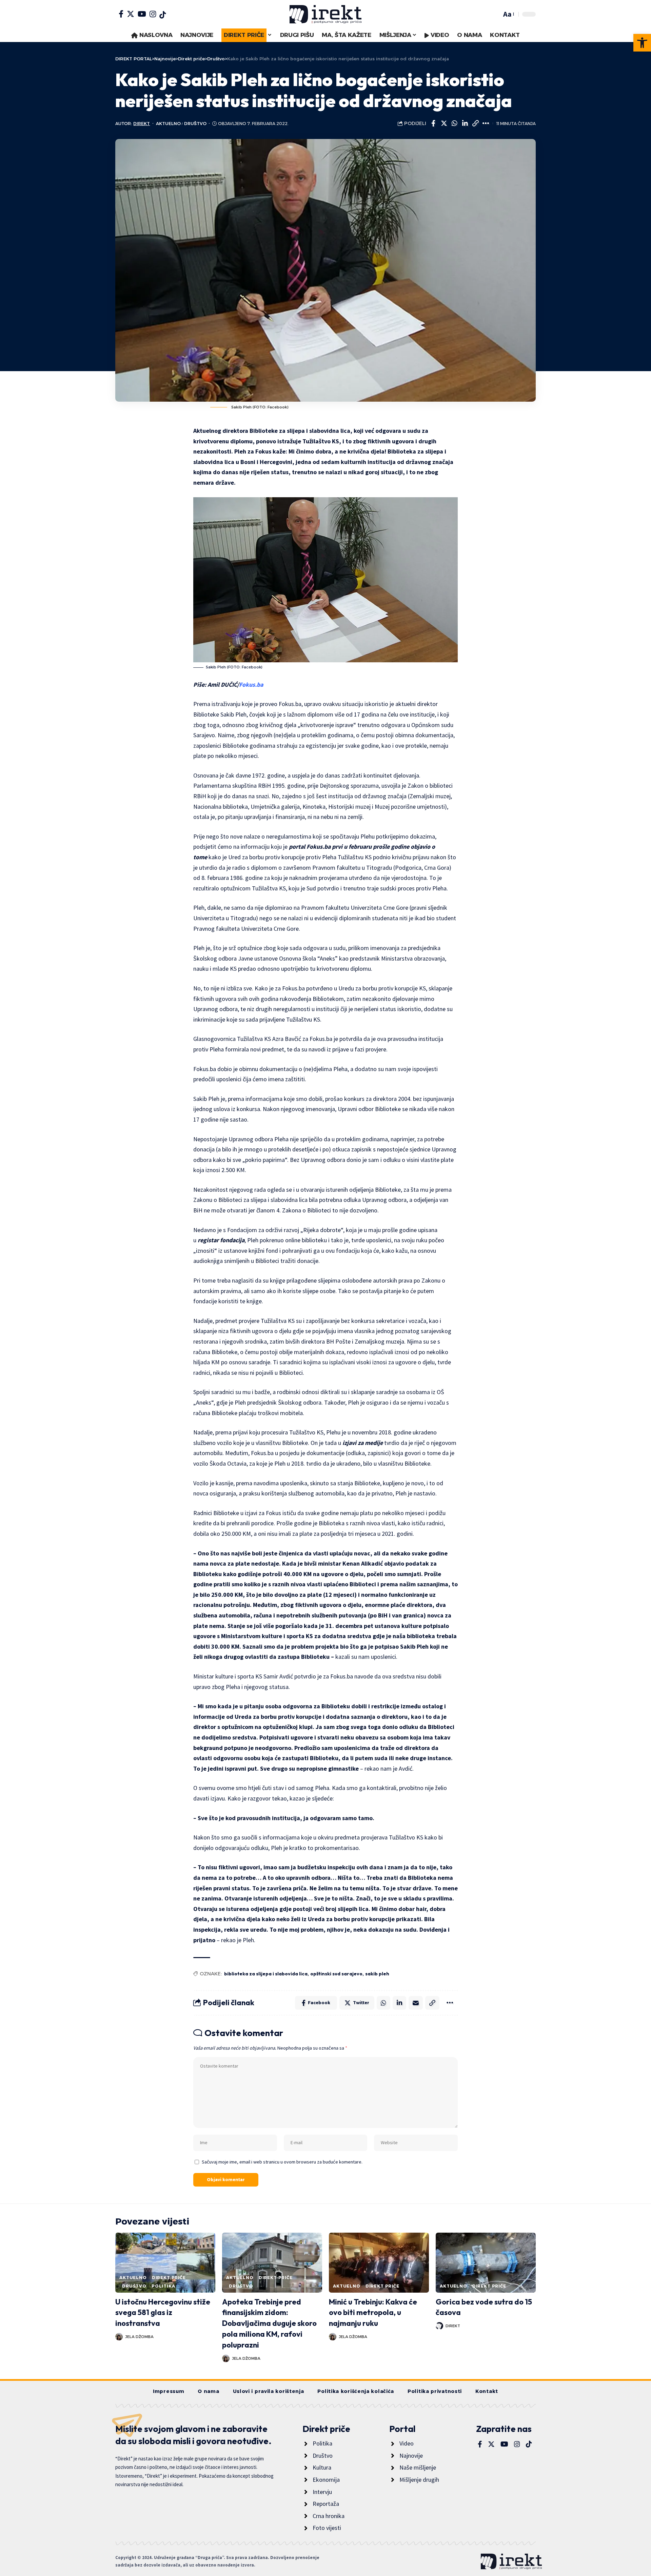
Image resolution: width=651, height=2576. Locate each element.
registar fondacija (221, 1240)
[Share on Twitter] (444, 123)
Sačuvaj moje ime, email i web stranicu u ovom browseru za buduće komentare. (282, 2162)
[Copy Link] (475, 123)
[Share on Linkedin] (465, 123)
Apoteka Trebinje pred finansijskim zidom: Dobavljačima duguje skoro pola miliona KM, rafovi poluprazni (269, 2323)
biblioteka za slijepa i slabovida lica (266, 1974)
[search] (495, 14)
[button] (642, 43)
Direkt (142, 124)
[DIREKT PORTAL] (325, 14)
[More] (486, 123)
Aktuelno (168, 124)
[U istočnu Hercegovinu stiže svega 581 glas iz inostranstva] (165, 2263)
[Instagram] (153, 14)
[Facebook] (121, 14)
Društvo (195, 124)
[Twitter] (131, 14)
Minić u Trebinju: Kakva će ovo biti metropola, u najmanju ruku (373, 2313)
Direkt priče (169, 2278)
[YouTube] (142, 14)
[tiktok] (163, 15)
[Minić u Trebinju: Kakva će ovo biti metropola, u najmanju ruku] (379, 2263)
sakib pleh (377, 1974)
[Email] (416, 2003)
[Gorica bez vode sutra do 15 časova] (486, 2263)
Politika (163, 2286)
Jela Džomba (139, 2337)
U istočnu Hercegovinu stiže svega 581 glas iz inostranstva (163, 2313)
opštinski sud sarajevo (336, 1974)
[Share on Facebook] (433, 123)
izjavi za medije (363, 1443)
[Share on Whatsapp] (454, 123)
